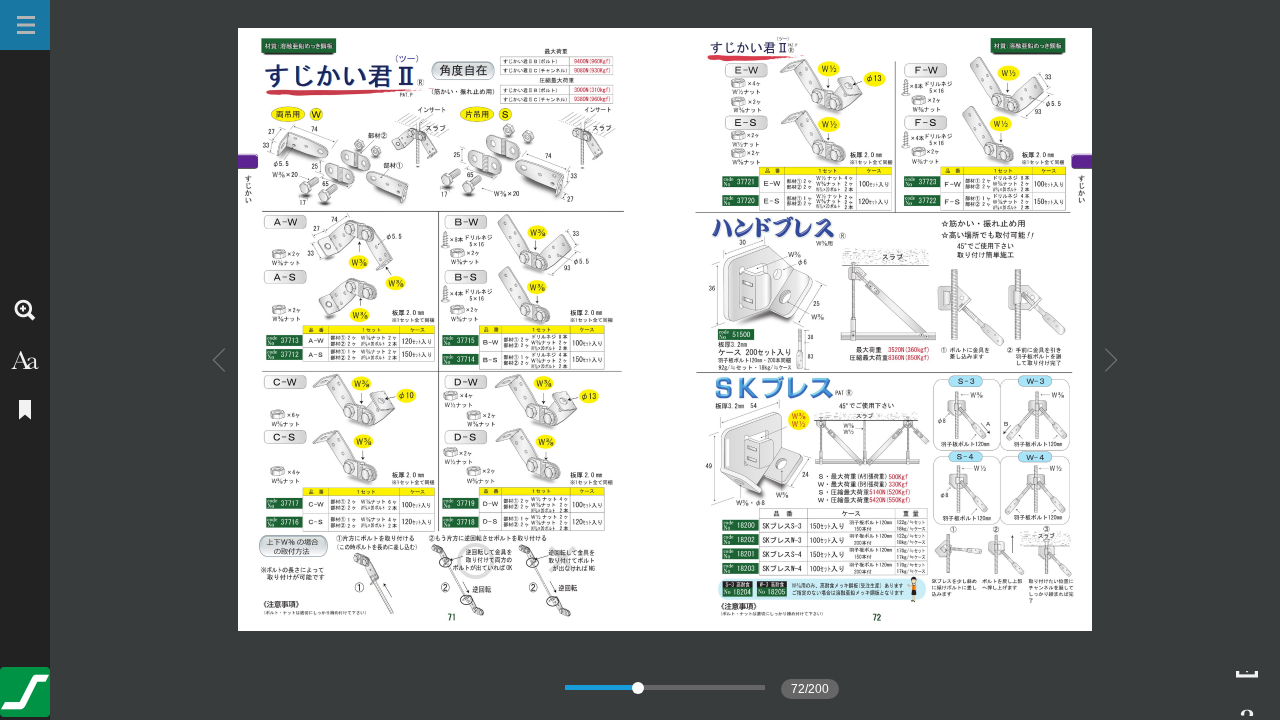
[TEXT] (25, 360)
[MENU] (25, 25)
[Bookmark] (25, 410)
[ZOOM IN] (25, 310)
